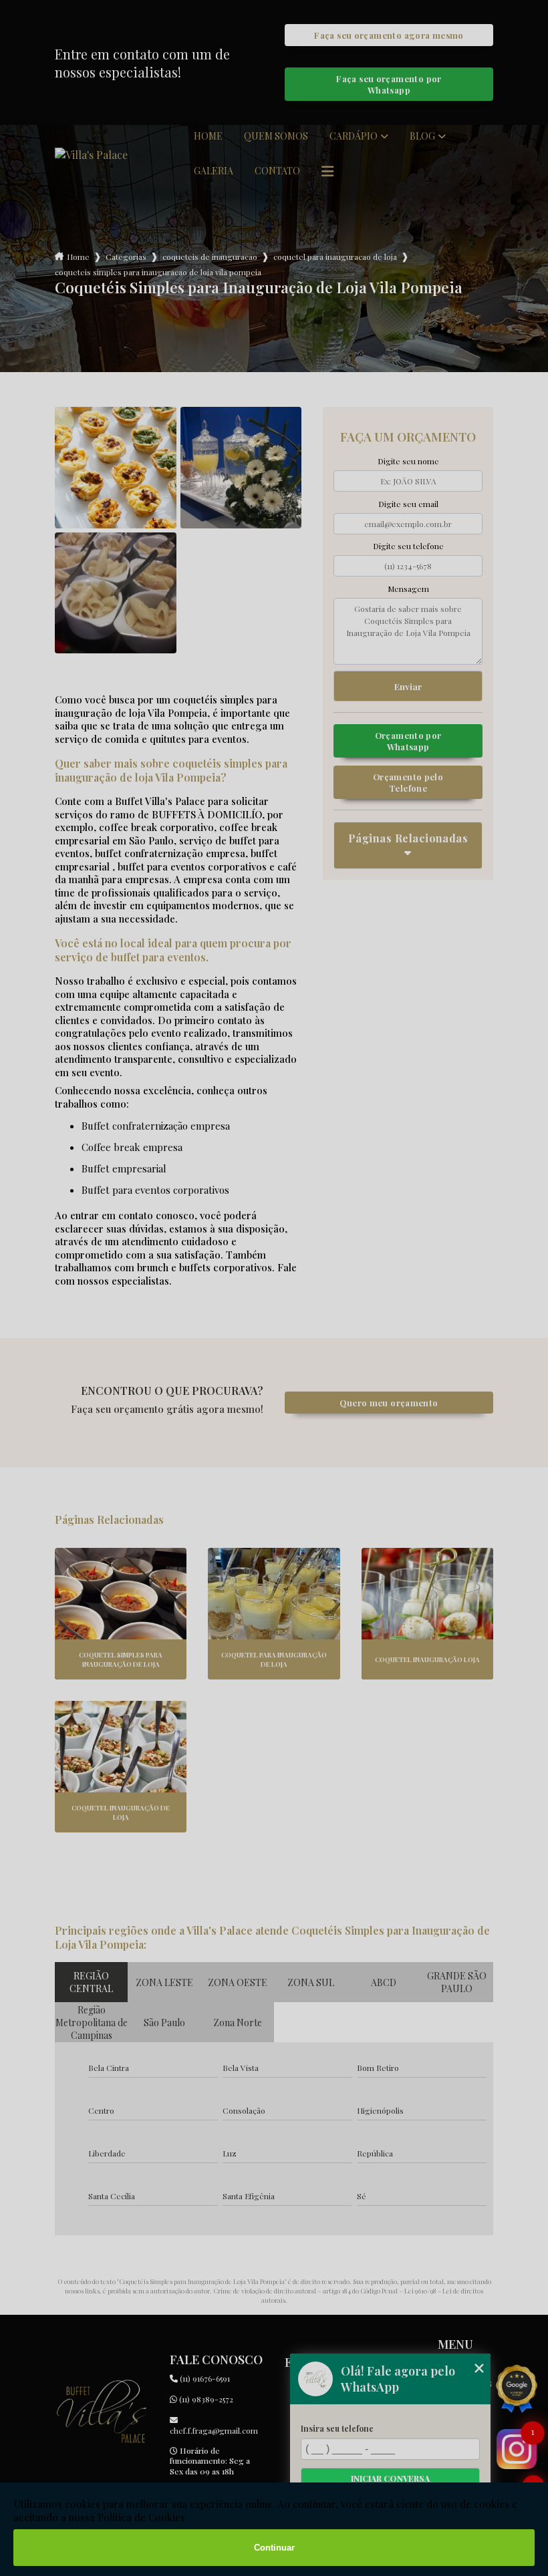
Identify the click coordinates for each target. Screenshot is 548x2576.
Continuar (274, 2548)
